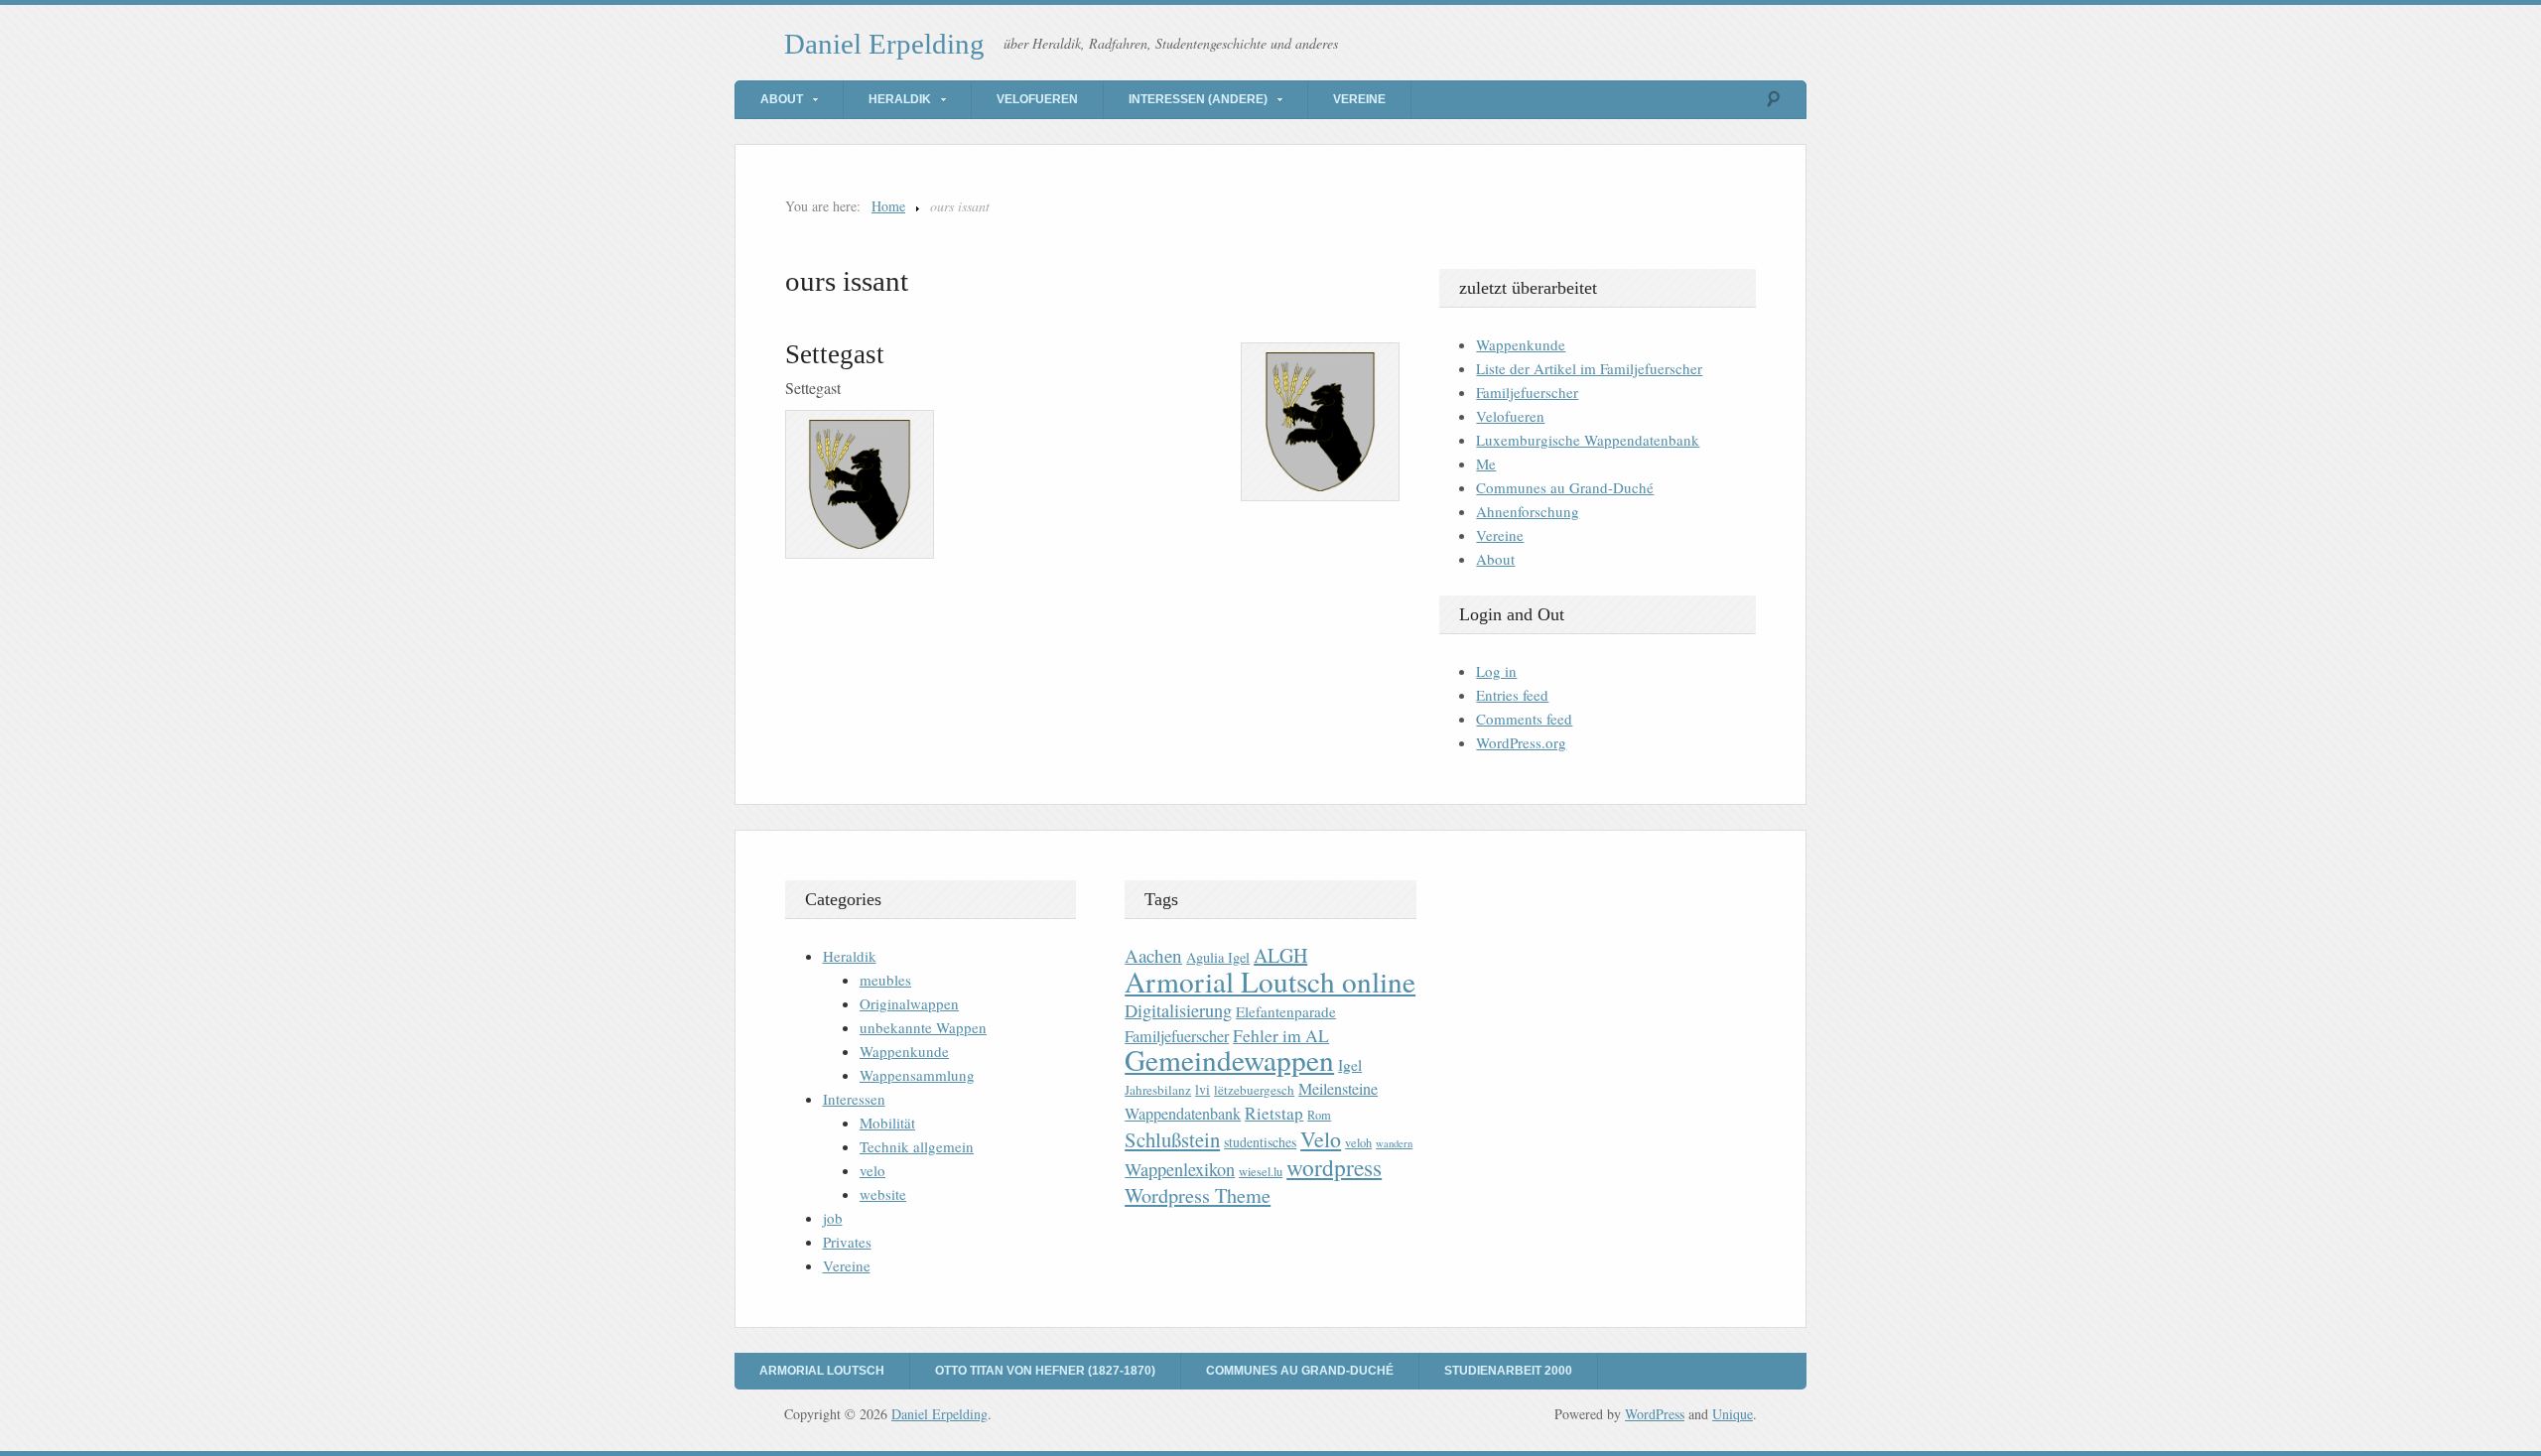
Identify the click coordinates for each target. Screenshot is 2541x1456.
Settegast (835, 354)
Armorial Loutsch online (1270, 981)
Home (888, 206)
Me (1486, 463)
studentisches (1260, 1142)
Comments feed (1524, 719)
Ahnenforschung (1528, 511)
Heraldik (900, 99)
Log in (1496, 671)
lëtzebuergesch (1254, 1090)
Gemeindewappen (1229, 1059)
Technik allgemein (917, 1146)
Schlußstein (1172, 1139)
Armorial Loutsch (822, 1371)
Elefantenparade (1286, 1011)
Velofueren (1037, 99)
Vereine (1359, 99)
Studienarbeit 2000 (1508, 1371)
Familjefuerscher (1527, 392)
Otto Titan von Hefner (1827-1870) (1045, 1371)
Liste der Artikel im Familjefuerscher (1589, 368)
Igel (1350, 1064)
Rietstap (1274, 1113)
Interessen (854, 1099)
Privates (847, 1242)
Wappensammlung (917, 1075)
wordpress (1334, 1167)
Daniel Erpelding (884, 44)
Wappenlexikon (1180, 1169)
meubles (885, 980)
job (833, 1218)
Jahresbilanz (1158, 1090)
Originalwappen (909, 1003)
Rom (1319, 1115)
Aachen (1153, 955)
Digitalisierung (1178, 1010)
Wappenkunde (1521, 344)
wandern (1394, 1143)
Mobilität (887, 1123)
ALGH (1280, 955)
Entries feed (1512, 695)
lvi (1203, 1089)
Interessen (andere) (1198, 99)
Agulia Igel (1218, 957)
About (782, 99)
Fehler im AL (1281, 1035)
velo (872, 1170)
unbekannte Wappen (923, 1027)
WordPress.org (1521, 742)
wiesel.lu (1261, 1172)
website (883, 1194)
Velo (1321, 1139)
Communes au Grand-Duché (1565, 487)
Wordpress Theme (1198, 1195)
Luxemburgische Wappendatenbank (1588, 440)
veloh (1358, 1143)
